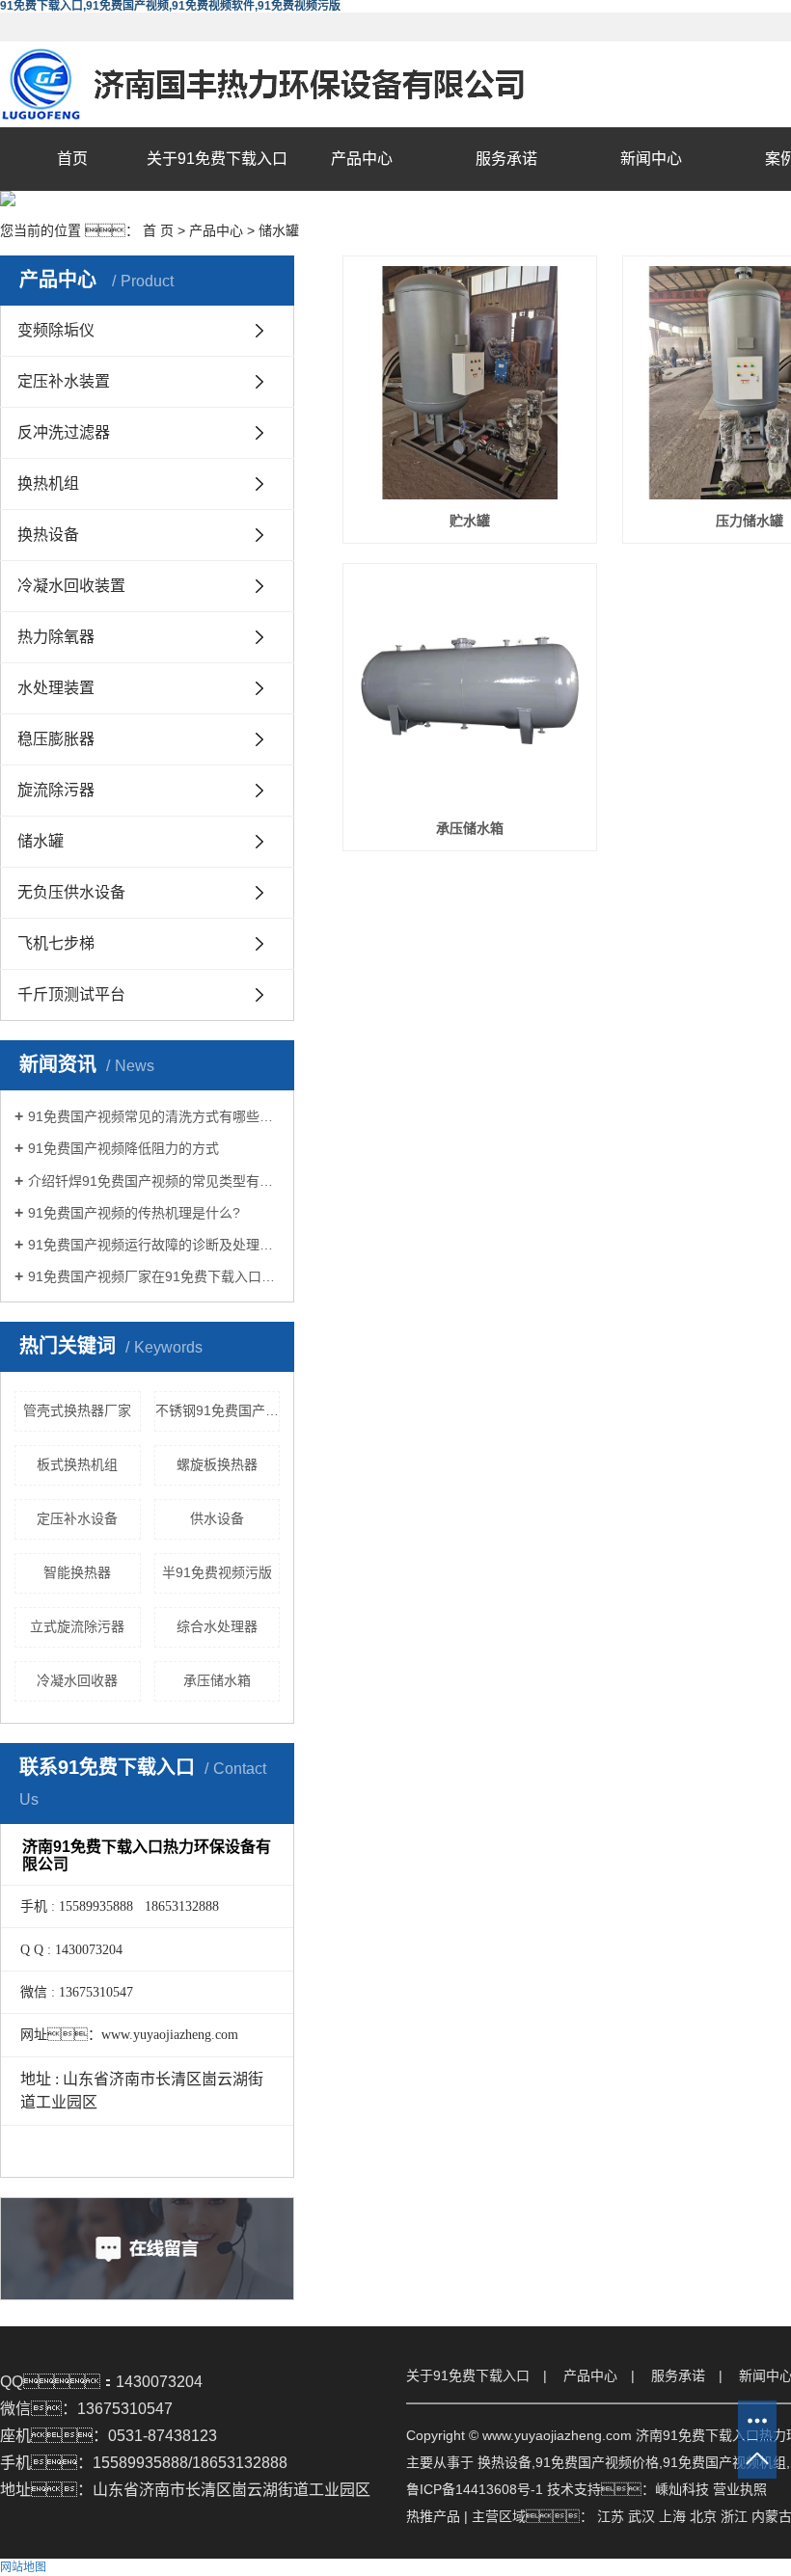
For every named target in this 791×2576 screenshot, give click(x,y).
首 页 (158, 230)
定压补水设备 (77, 1518)
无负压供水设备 (71, 892)
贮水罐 (470, 521)
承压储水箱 (217, 1680)
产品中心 (362, 159)
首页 (72, 159)
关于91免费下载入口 (217, 159)
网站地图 (23, 2567)
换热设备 (48, 535)
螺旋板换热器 (217, 1464)
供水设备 (217, 1518)
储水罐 (279, 230)
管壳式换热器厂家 (77, 1410)
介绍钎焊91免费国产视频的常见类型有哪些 (154, 1181)
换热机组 (48, 483)
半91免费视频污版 (217, 1572)
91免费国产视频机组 (724, 2462)
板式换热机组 (77, 1464)
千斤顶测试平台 (71, 994)
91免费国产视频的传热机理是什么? (134, 1213)
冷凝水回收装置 (71, 586)
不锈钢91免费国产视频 (218, 1410)
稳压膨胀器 (56, 739)
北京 (703, 2516)
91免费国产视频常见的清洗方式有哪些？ (154, 1116)
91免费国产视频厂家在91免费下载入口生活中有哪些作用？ (154, 1276)
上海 (672, 2516)
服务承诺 (506, 159)
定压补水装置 (64, 381)
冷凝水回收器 (77, 1680)
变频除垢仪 (56, 330)
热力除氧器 (56, 637)
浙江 (734, 2516)
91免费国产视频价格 (597, 2462)
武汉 (641, 2516)
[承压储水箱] (470, 690)
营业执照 (740, 2489)
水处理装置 (56, 688)
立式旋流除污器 (77, 1626)
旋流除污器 (56, 790)
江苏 (611, 2516)
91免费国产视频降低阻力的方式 (123, 1148)
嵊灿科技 (682, 2489)
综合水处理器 (217, 1626)
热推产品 (433, 2516)
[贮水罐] (470, 383)
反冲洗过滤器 (64, 432)
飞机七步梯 (56, 943)
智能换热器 (77, 1572)
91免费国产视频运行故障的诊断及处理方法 (154, 1245)
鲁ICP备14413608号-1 (475, 2489)
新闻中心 (651, 159)
